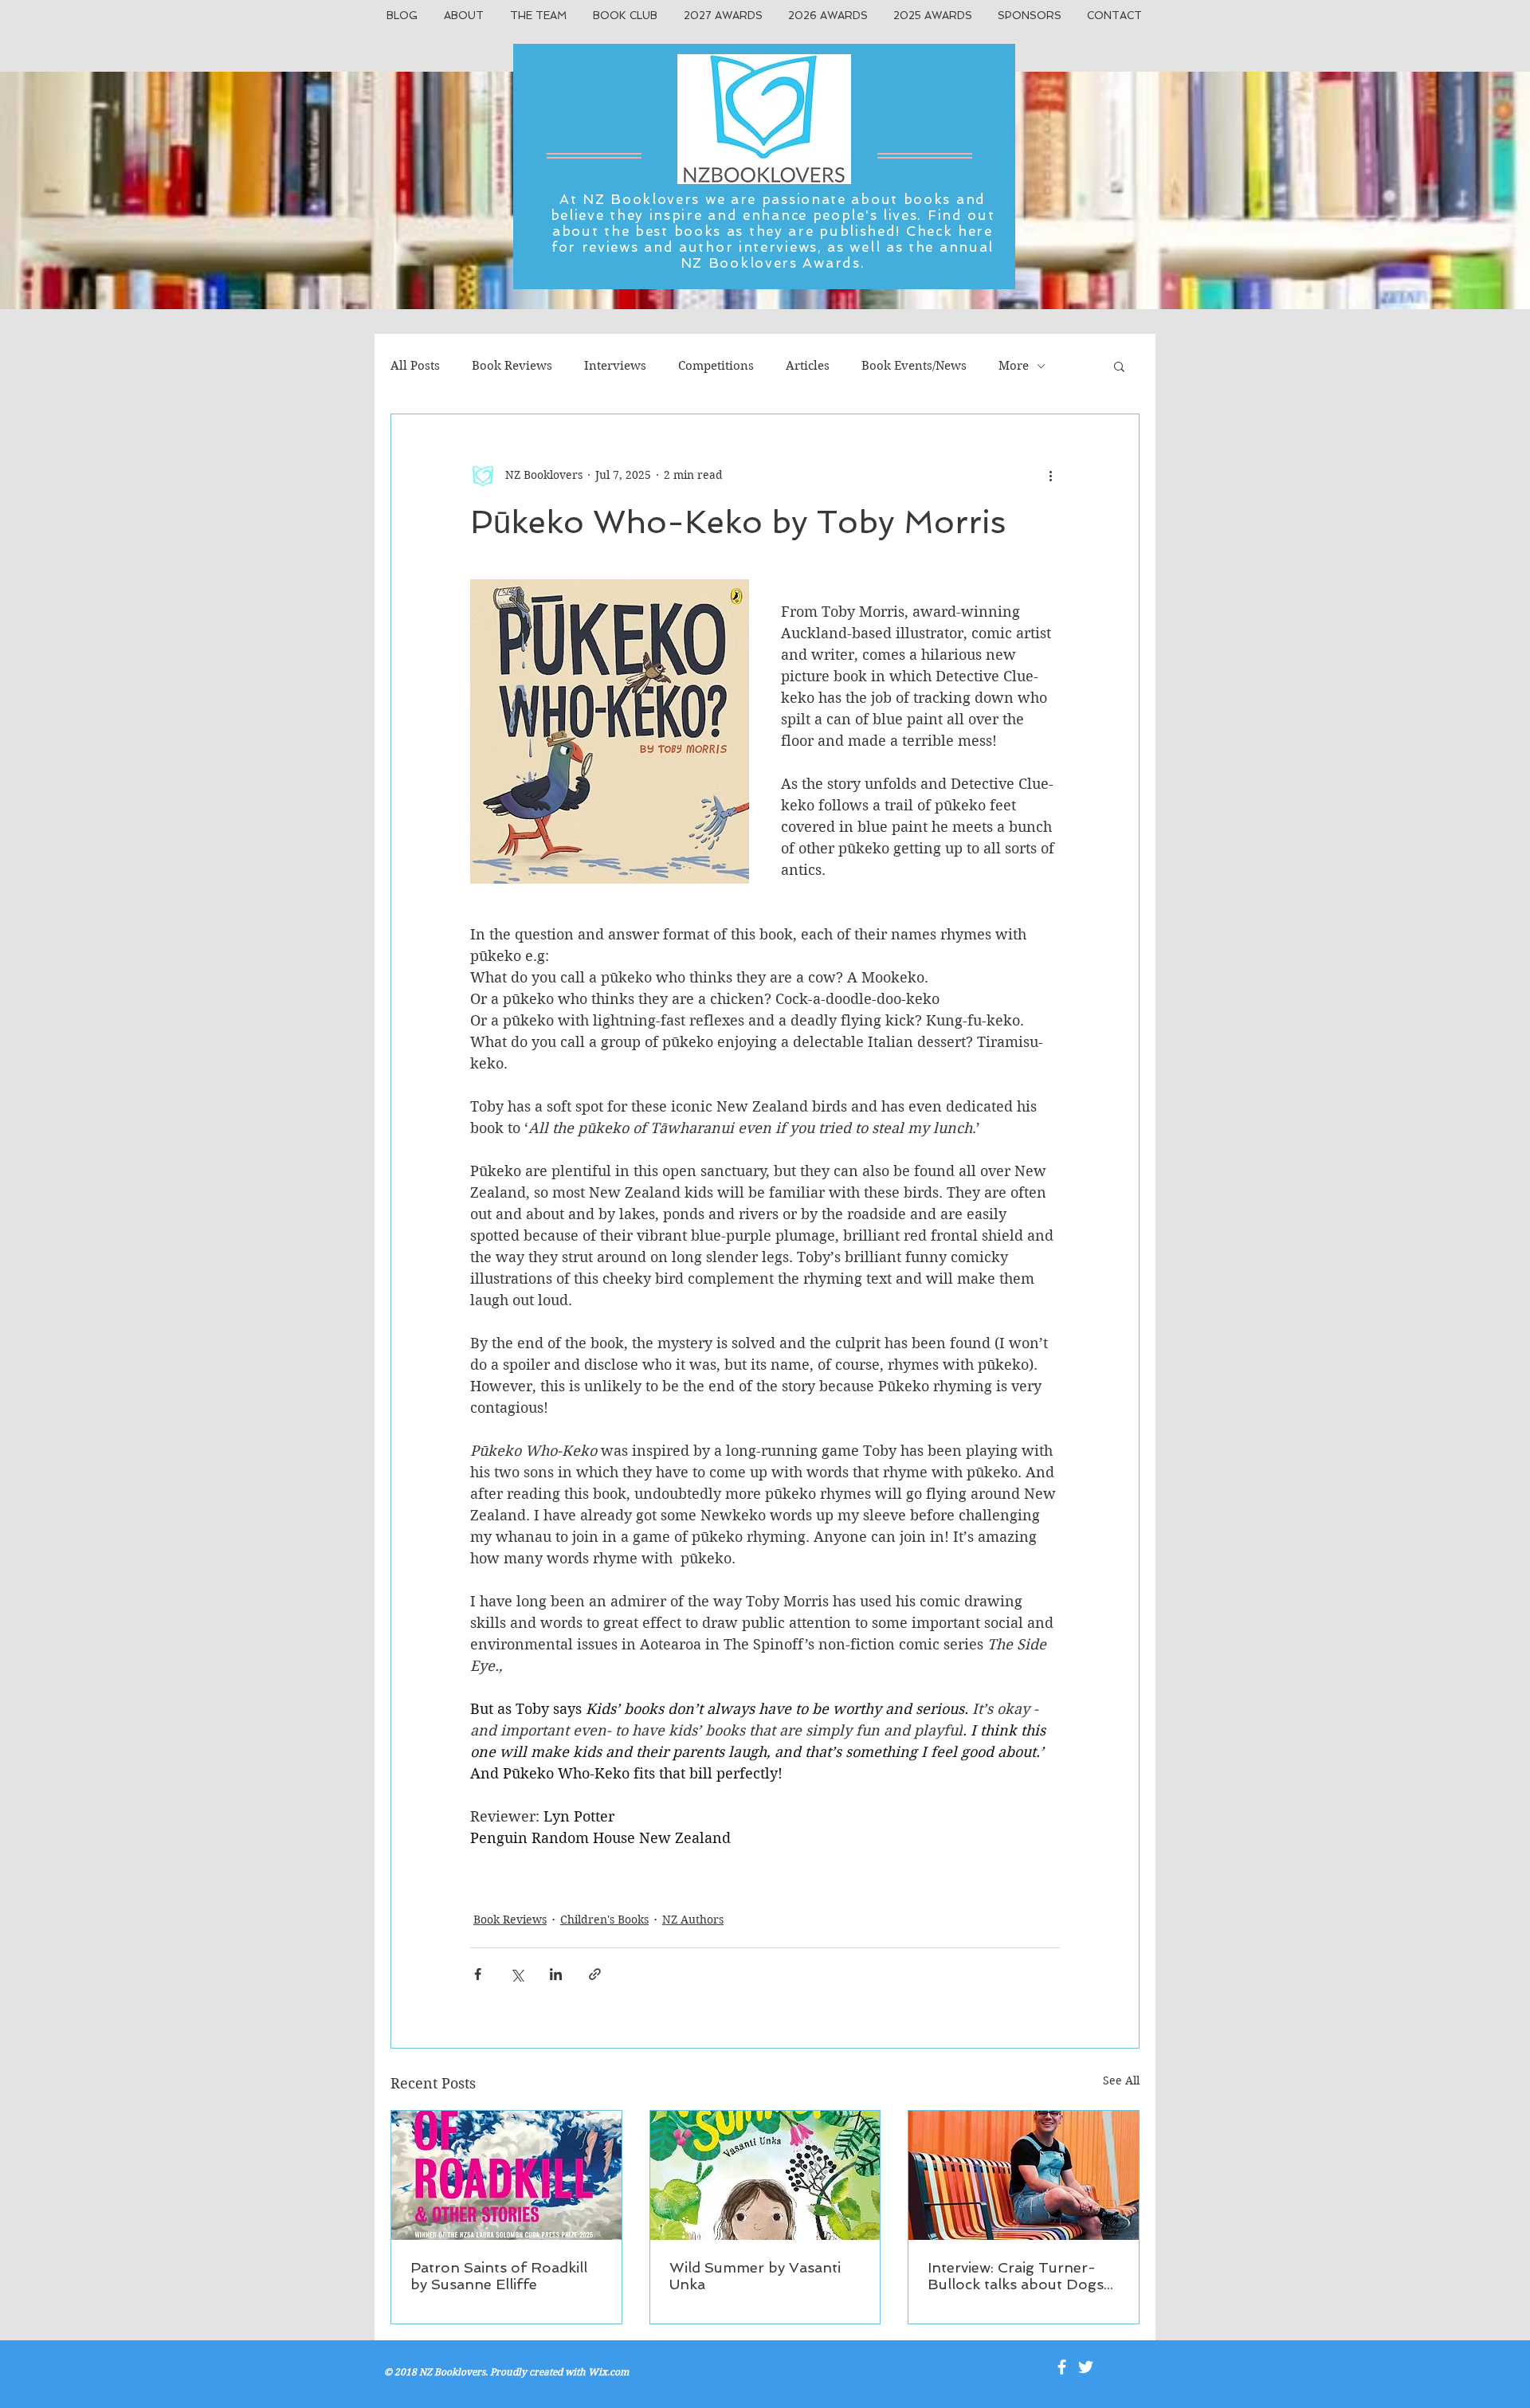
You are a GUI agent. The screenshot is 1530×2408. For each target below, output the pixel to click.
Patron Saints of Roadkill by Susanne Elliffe (499, 2276)
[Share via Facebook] (478, 1974)
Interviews (615, 366)
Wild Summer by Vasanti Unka (755, 2276)
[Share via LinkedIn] (556, 1974)
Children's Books (604, 1920)
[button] (1119, 366)
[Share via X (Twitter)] (517, 1974)
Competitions (716, 366)
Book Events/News (914, 366)
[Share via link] (595, 1974)
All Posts (415, 366)
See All (1121, 2081)
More (1014, 366)
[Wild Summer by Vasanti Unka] (765, 2175)
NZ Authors (693, 1920)
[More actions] (1050, 475)
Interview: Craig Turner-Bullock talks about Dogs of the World (1016, 2276)
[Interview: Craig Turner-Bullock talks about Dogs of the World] (1024, 2175)
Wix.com (608, 2372)
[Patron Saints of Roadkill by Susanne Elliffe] (506, 2175)
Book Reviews (512, 366)
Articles (808, 366)
